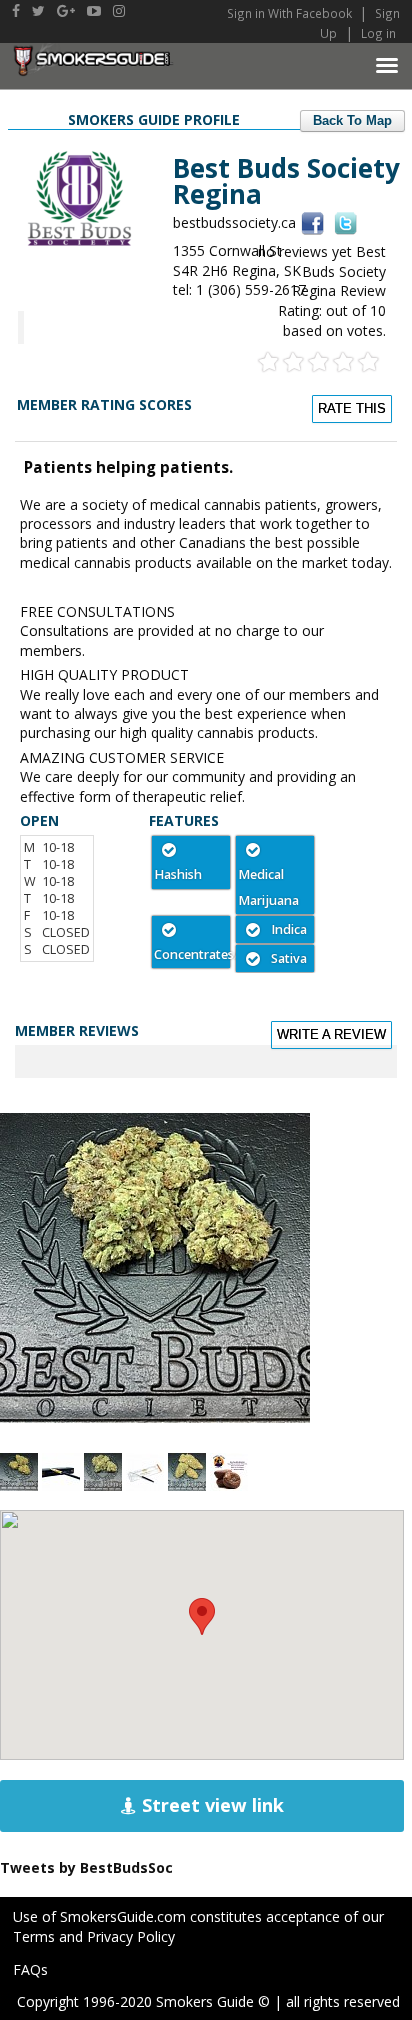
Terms (34, 1936)
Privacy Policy (131, 1936)
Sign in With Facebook (291, 13)
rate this (352, 409)
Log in (378, 33)
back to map (352, 121)
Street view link (210, 1805)
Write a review (331, 1035)
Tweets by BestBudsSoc (86, 1867)
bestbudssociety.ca (234, 222)
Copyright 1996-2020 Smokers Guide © (143, 2001)
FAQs (30, 1969)
